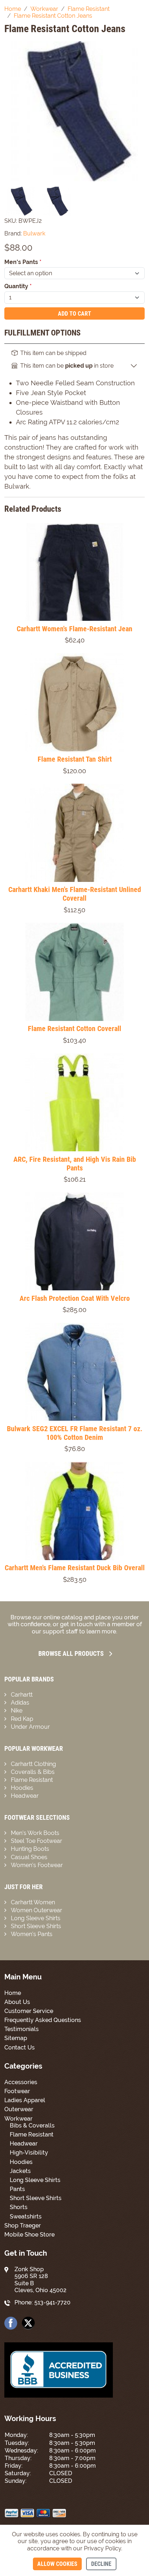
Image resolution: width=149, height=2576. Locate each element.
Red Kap (22, 1719)
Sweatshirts (26, 2216)
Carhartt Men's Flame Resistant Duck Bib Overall (75, 1568)
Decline (101, 2564)
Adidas (20, 1703)
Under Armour (30, 1727)
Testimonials (22, 2029)
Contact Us (20, 2047)
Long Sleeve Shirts (36, 1918)
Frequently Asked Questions (43, 2020)
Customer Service (29, 2011)
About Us (17, 2002)
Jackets (20, 2171)
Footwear (17, 2091)
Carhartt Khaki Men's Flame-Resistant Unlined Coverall (75, 894)
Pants (17, 2189)
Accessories (21, 2082)
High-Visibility (29, 2153)
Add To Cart (74, 314)
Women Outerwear (37, 1910)
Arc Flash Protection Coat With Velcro (75, 1298)
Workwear (18, 2119)
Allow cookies (57, 2564)
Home (13, 1993)
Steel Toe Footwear (37, 1841)
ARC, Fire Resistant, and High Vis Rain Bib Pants (75, 1164)
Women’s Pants (32, 1934)
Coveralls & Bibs (33, 1772)
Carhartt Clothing (33, 1764)
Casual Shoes (29, 1857)
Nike (17, 1711)
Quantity (18, 286)
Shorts (19, 2207)
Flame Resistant (32, 1780)
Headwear (25, 1796)
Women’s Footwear (37, 1865)
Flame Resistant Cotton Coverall (74, 1029)
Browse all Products (71, 1653)
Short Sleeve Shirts (36, 1926)
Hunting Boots (30, 1849)
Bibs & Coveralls (32, 2125)
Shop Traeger (23, 2226)
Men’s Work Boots (35, 1833)
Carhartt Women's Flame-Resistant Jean (74, 629)
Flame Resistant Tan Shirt (75, 759)
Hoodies (22, 1788)
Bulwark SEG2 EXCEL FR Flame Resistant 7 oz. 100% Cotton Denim (75, 1433)
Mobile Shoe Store (29, 2235)
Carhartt (22, 1695)
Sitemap (16, 2038)
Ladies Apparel (25, 2100)
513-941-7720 (52, 2302)
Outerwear (19, 2109)
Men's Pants (23, 262)
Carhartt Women (33, 1902)
